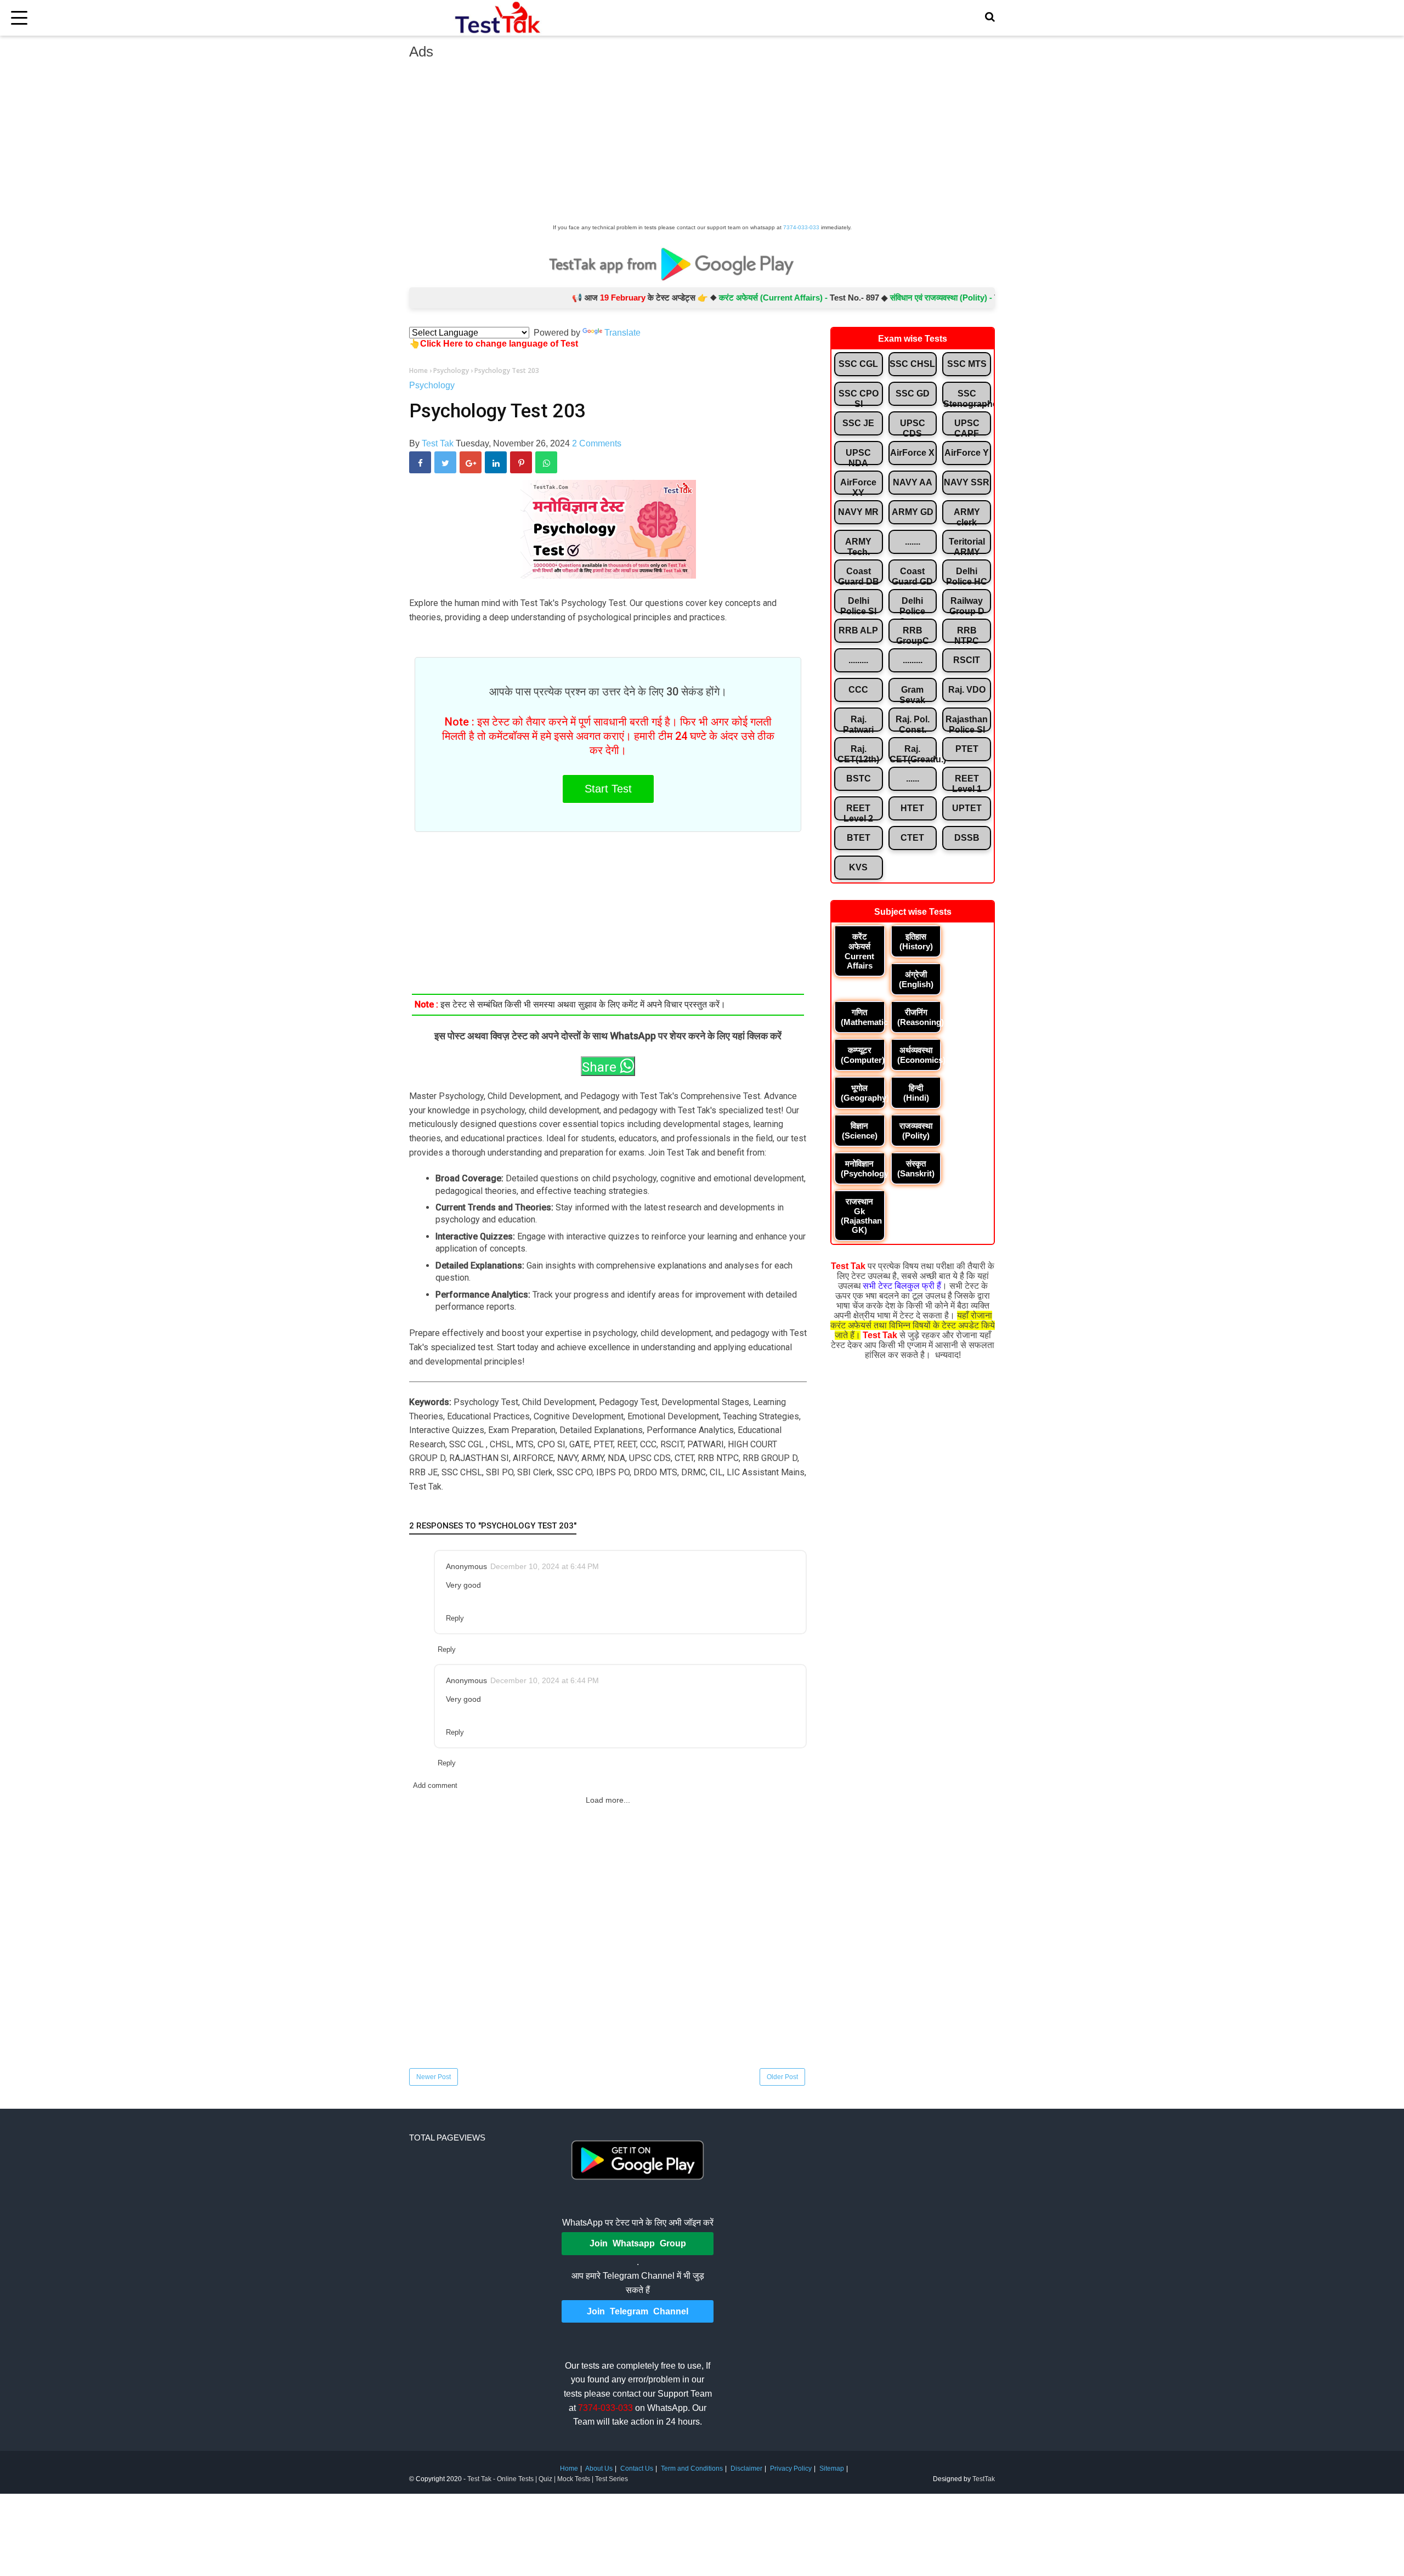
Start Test (608, 789)
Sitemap (832, 2469)
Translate (622, 333)
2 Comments (597, 443)
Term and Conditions (692, 2469)
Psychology (432, 385)
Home (569, 2469)
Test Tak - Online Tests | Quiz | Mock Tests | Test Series (548, 2479)
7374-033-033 (801, 227)
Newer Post (434, 2077)
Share (601, 1067)
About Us (599, 2469)
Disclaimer (746, 2469)
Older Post (782, 2077)
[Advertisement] (702, 145)
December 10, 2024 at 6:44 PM (545, 1566)
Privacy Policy (791, 2469)
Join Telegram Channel (638, 2311)
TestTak (984, 2479)
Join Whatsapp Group (638, 2243)
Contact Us (637, 2469)
